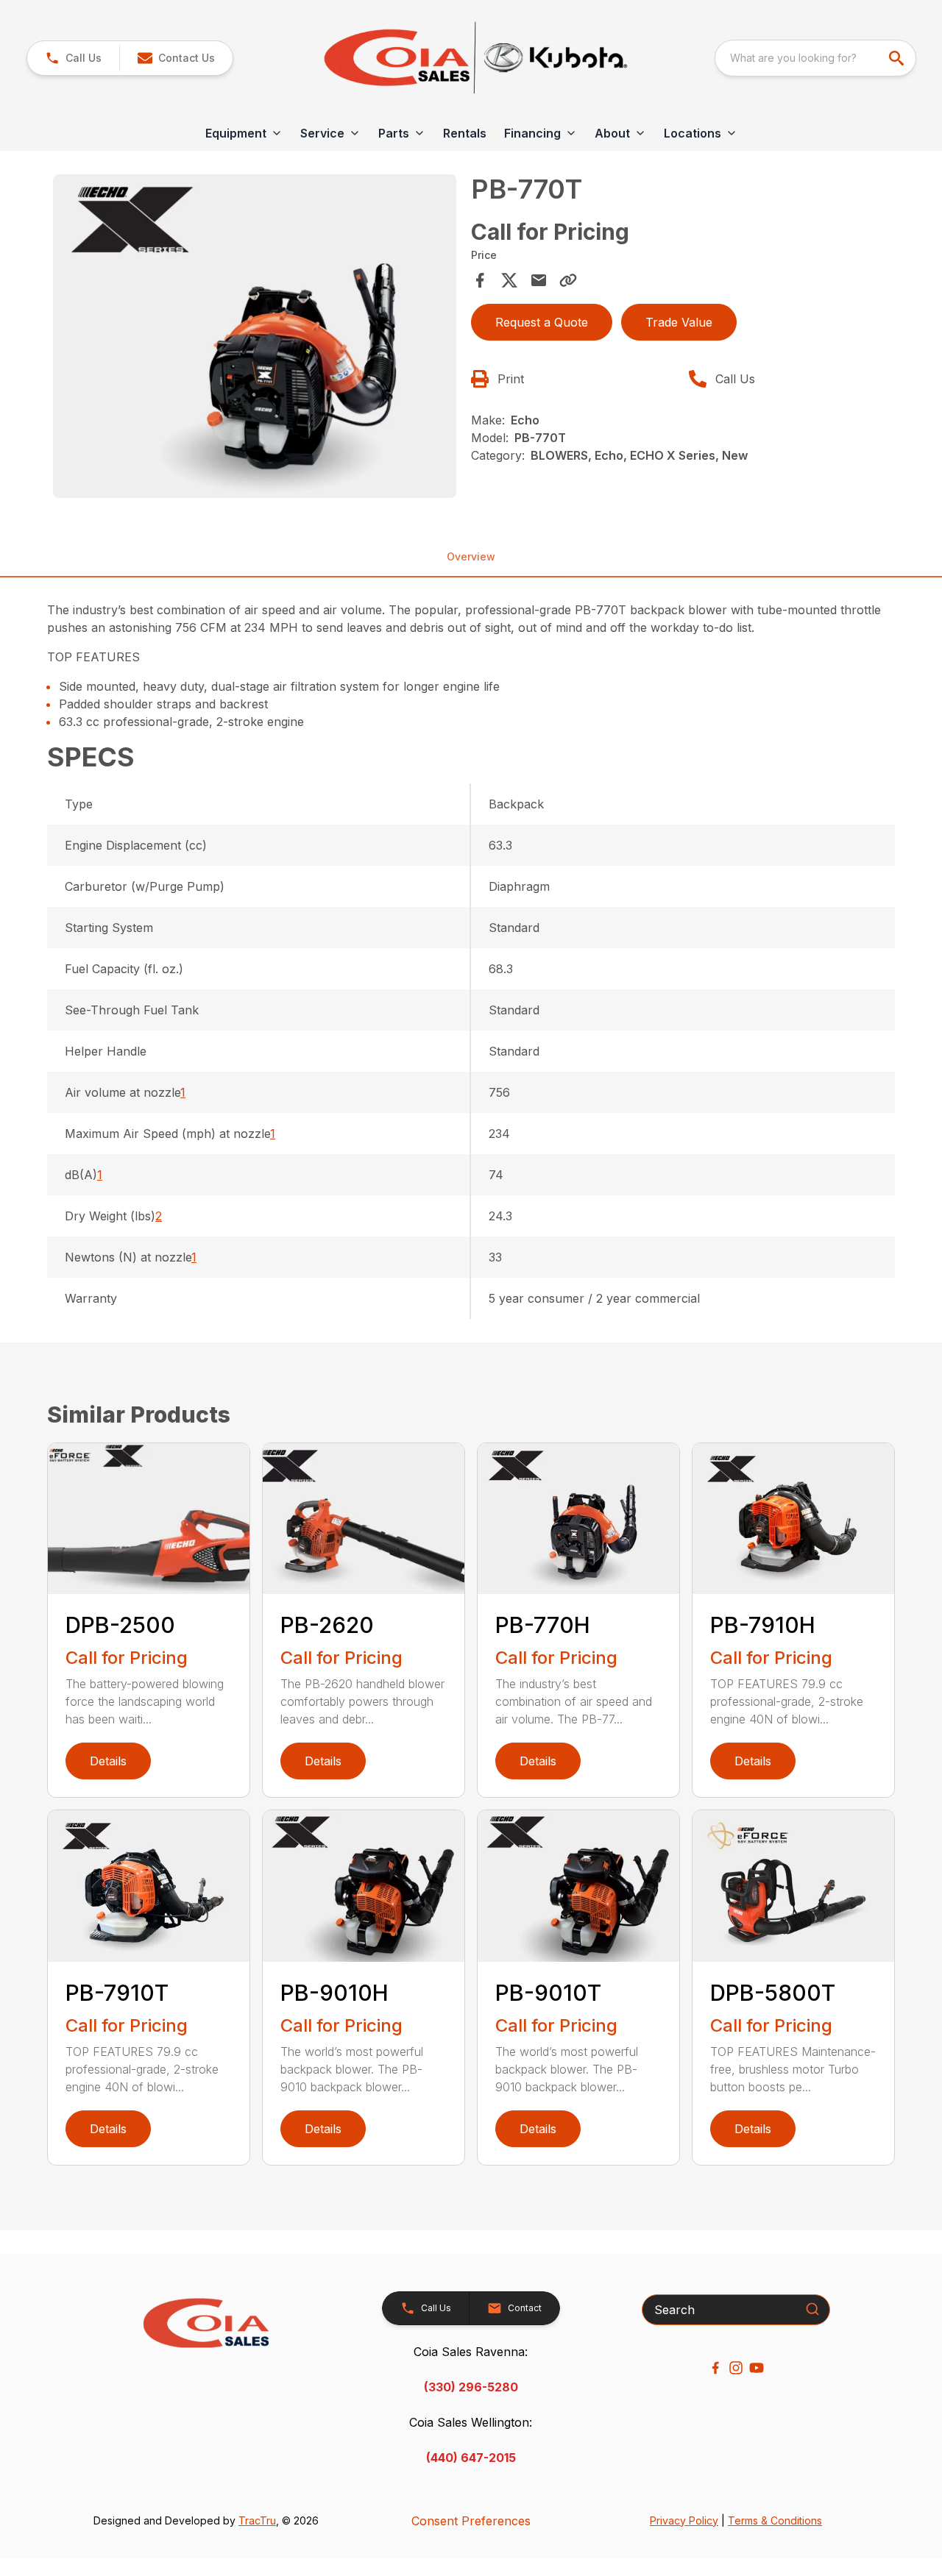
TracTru (257, 2520)
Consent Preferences (471, 2521)
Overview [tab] (471, 556)
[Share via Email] (539, 280)
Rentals (465, 133)
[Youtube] (757, 2368)
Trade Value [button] (679, 322)
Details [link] (108, 1761)
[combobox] (815, 58)
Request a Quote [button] (542, 322)
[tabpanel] (255, 338)
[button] (73, 58)
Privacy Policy (684, 2520)
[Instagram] (736, 2368)
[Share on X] (509, 280)
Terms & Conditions (775, 2520)
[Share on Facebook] (480, 280)
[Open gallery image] (255, 336)
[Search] (812, 2309)
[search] (898, 58)
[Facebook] (715, 2368)
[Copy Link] (568, 280)
